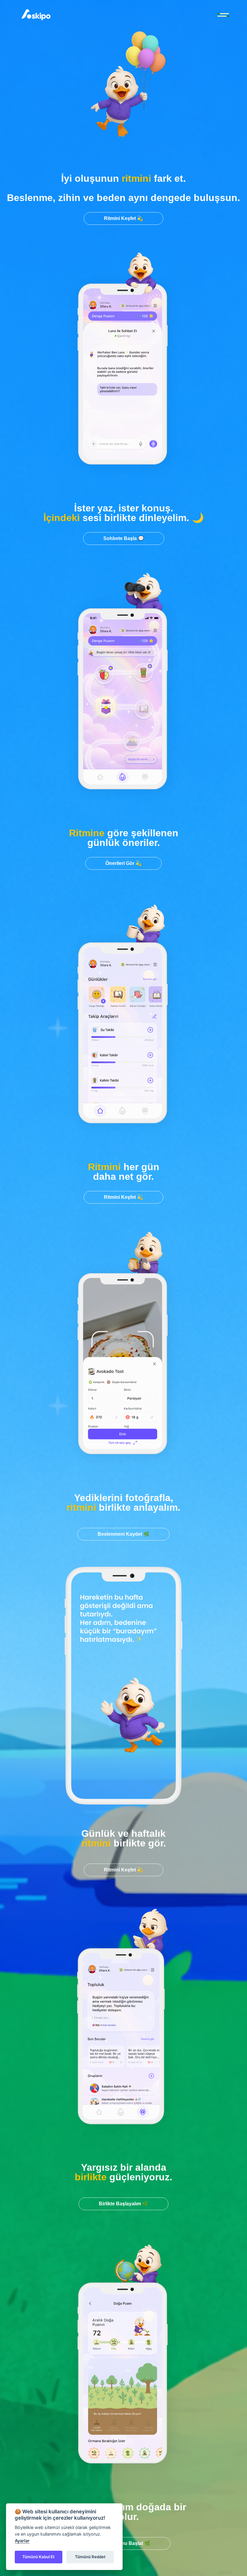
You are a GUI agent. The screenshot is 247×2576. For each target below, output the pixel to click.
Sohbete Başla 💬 (124, 538)
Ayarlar (22, 2541)
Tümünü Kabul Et (38, 2557)
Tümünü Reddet (90, 2557)
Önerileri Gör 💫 (123, 863)
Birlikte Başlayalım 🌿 (123, 2204)
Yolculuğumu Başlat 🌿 (124, 2543)
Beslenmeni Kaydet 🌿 (123, 1534)
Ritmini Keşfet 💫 (123, 218)
